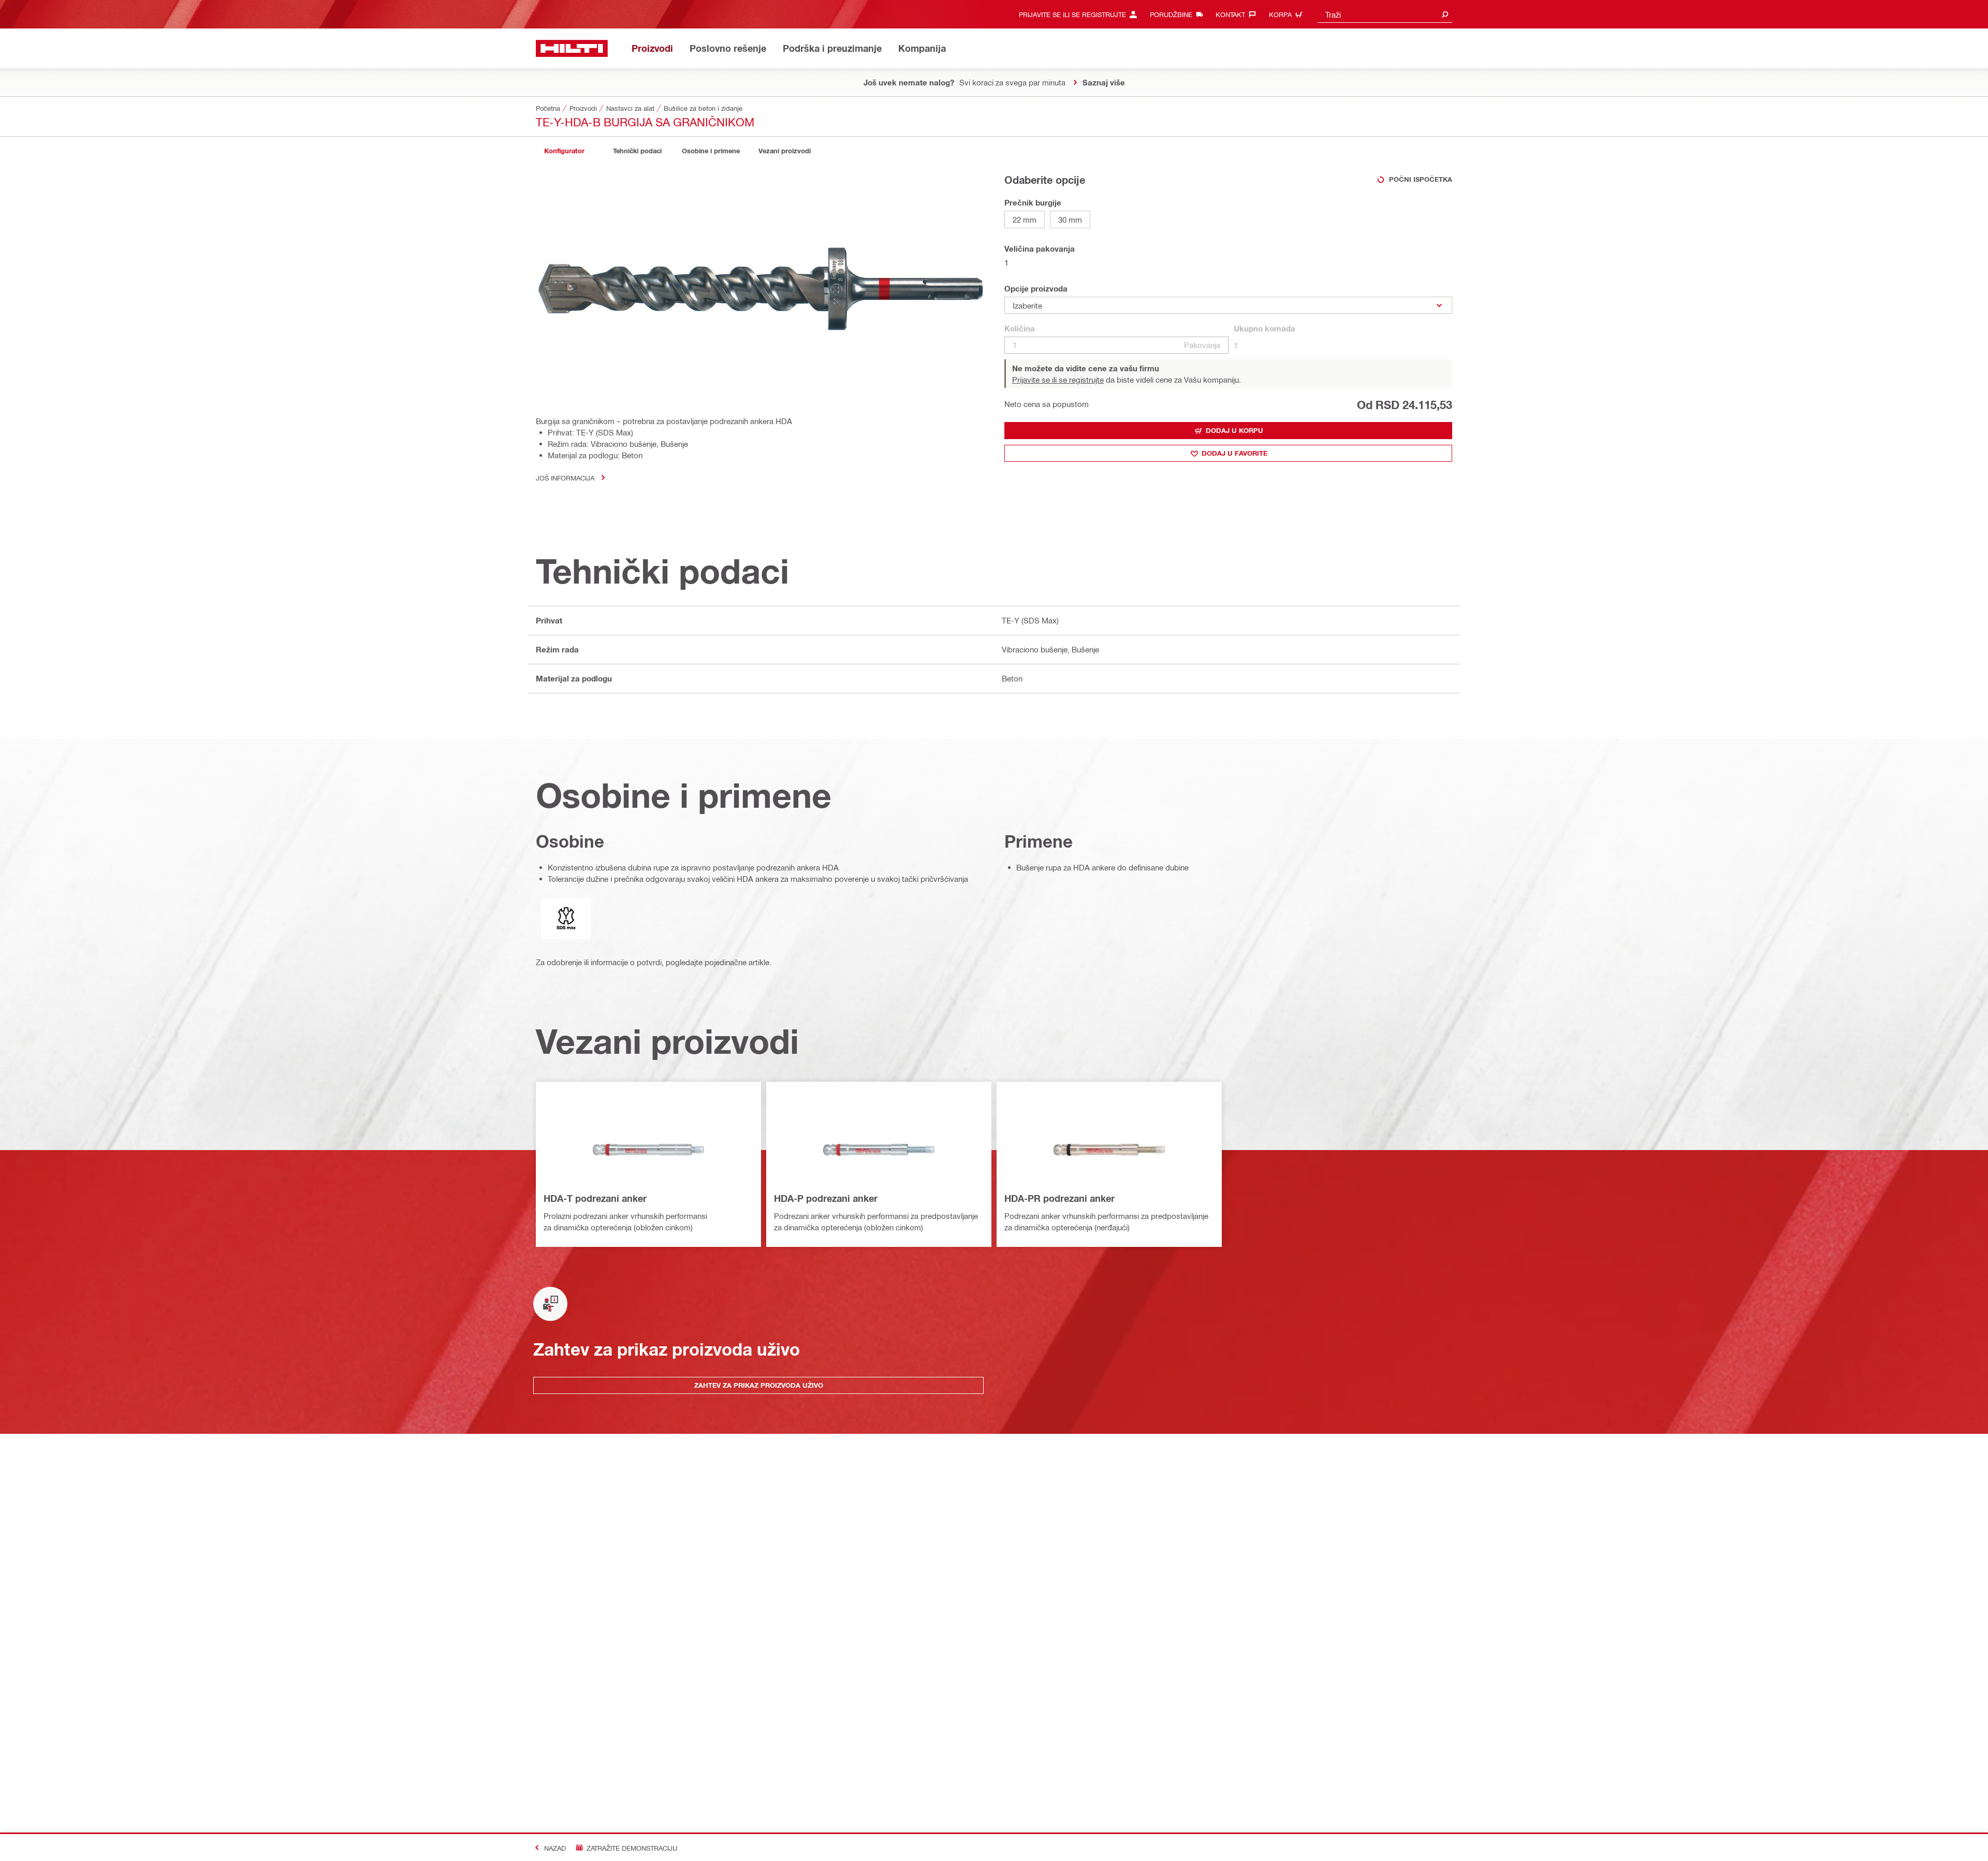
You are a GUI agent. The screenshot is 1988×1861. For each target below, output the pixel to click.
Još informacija (565, 478)
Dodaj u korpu (1234, 430)
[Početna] (572, 48)
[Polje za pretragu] (1445, 14)
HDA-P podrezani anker (826, 1198)
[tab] (564, 151)
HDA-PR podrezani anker (1059, 1198)
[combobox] (1385, 14)
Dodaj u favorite (1234, 453)
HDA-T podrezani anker (595, 1198)
